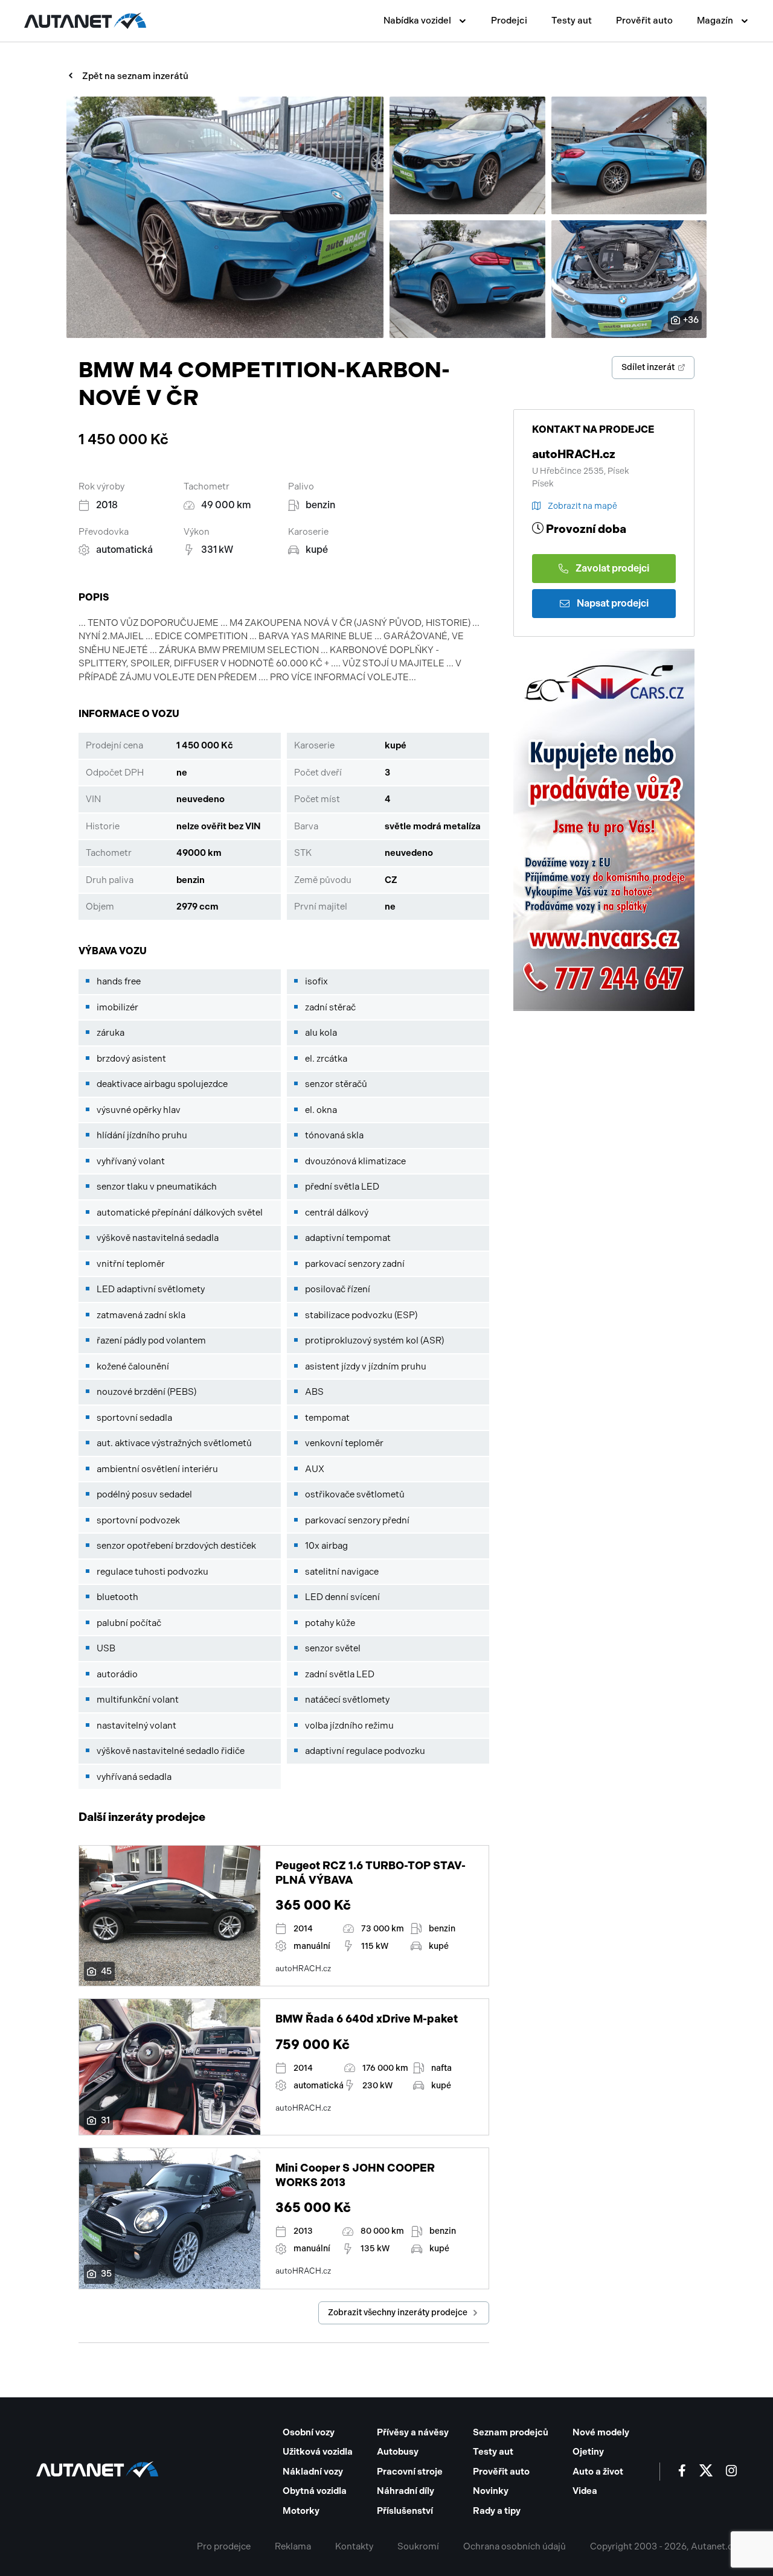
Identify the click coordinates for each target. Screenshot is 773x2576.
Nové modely (601, 2432)
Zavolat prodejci (612, 568)
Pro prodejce (224, 2546)
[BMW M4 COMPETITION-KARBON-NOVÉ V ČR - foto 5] (629, 279)
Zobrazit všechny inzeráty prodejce (398, 2313)
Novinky (491, 2491)
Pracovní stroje (410, 2472)
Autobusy (398, 2452)
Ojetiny (588, 2452)
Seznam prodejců (511, 2432)
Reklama (293, 2546)
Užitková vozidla (318, 2452)
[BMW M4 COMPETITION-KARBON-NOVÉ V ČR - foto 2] (467, 155)
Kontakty (354, 2546)
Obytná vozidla (315, 2491)
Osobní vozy (309, 2432)
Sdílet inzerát (648, 367)
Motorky (301, 2511)
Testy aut (572, 21)
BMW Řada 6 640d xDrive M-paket (367, 2019)
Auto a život (598, 2472)
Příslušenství (405, 2511)
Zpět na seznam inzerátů (135, 76)
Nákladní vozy (313, 2472)
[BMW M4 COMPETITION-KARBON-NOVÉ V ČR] (225, 217)
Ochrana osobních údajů (515, 2546)
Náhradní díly (406, 2491)
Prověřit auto (644, 21)
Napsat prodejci (613, 603)
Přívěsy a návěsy (413, 2432)
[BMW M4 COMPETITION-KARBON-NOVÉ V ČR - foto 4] (467, 279)
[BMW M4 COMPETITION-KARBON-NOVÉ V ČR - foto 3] (629, 155)
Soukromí (418, 2546)
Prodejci (509, 21)
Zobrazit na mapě (582, 506)
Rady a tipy (497, 2511)
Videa (585, 2491)
